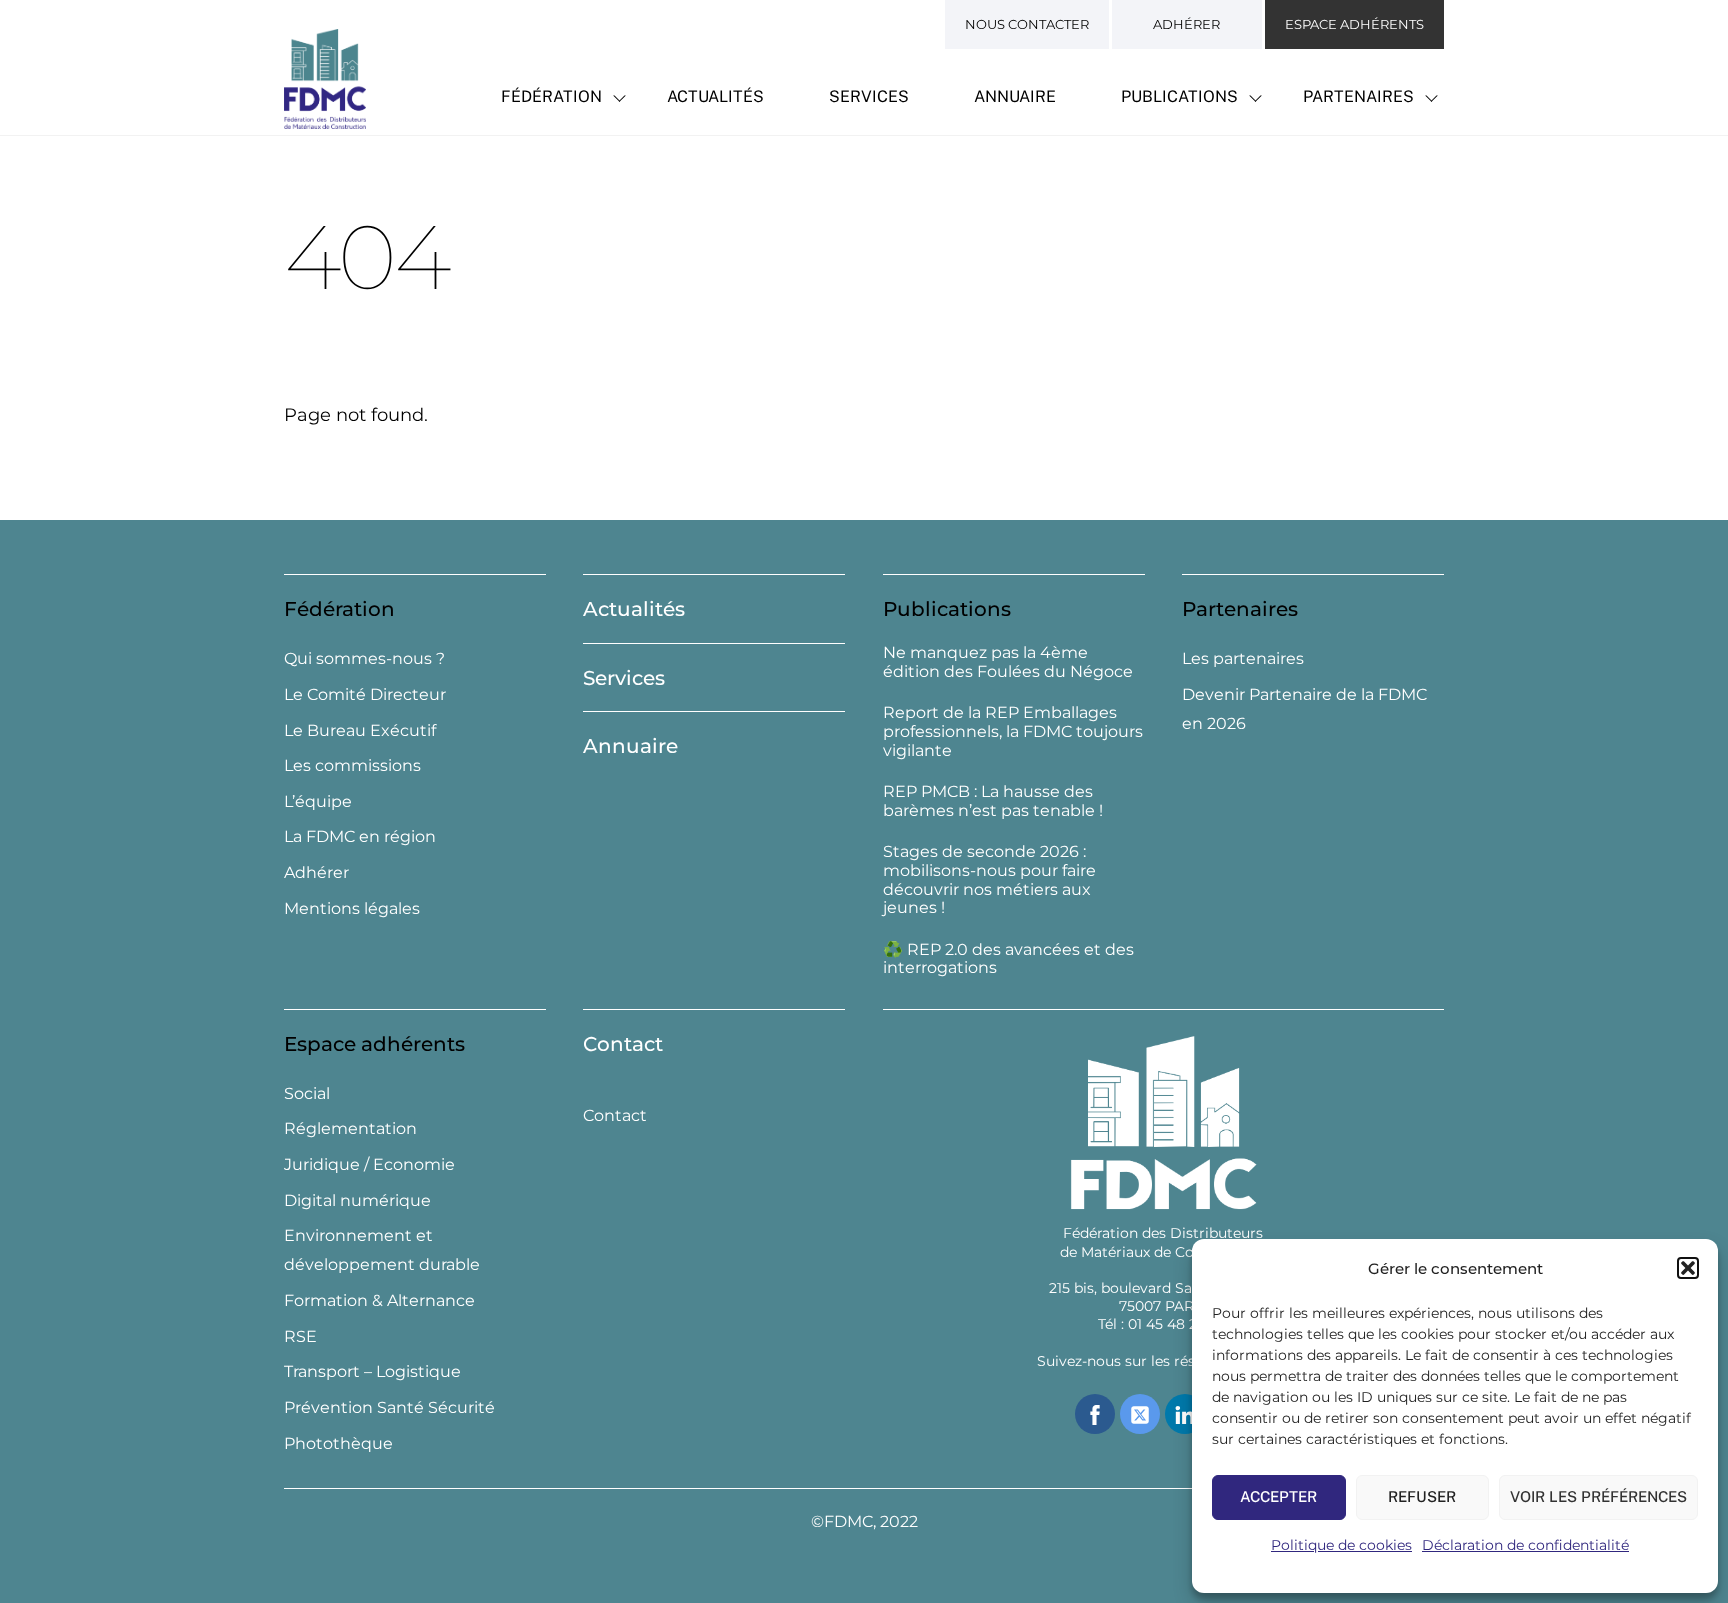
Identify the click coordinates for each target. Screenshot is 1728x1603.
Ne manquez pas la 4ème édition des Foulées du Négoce (1008, 662)
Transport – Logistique (372, 1371)
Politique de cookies (1341, 1545)
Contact (623, 1044)
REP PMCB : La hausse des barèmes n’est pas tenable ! (993, 801)
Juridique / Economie (369, 1164)
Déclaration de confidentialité (1525, 1545)
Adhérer (1186, 24)
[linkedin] (1185, 1412)
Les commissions (352, 765)
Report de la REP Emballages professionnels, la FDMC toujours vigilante (1013, 732)
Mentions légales (352, 908)
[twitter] (1140, 1412)
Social (307, 1093)
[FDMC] (325, 118)
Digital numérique (357, 1200)
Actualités (715, 96)
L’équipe (318, 801)
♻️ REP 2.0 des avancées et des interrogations (1008, 959)
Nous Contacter (1027, 24)
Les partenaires (1243, 658)
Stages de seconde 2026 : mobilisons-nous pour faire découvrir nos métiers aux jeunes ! (989, 880)
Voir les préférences (1598, 1496)
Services (869, 96)
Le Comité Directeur (365, 694)
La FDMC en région (360, 836)
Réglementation (350, 1128)
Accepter (1278, 1496)
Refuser (1422, 1496)
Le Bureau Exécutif (360, 730)
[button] (1688, 1268)
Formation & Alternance (379, 1300)
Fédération (551, 96)
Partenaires (1358, 96)
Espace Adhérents (1354, 24)
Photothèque (338, 1443)
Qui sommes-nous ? (364, 658)
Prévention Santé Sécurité (389, 1407)
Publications (1179, 96)
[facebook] (1095, 1412)
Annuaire (1015, 96)
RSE (300, 1336)
